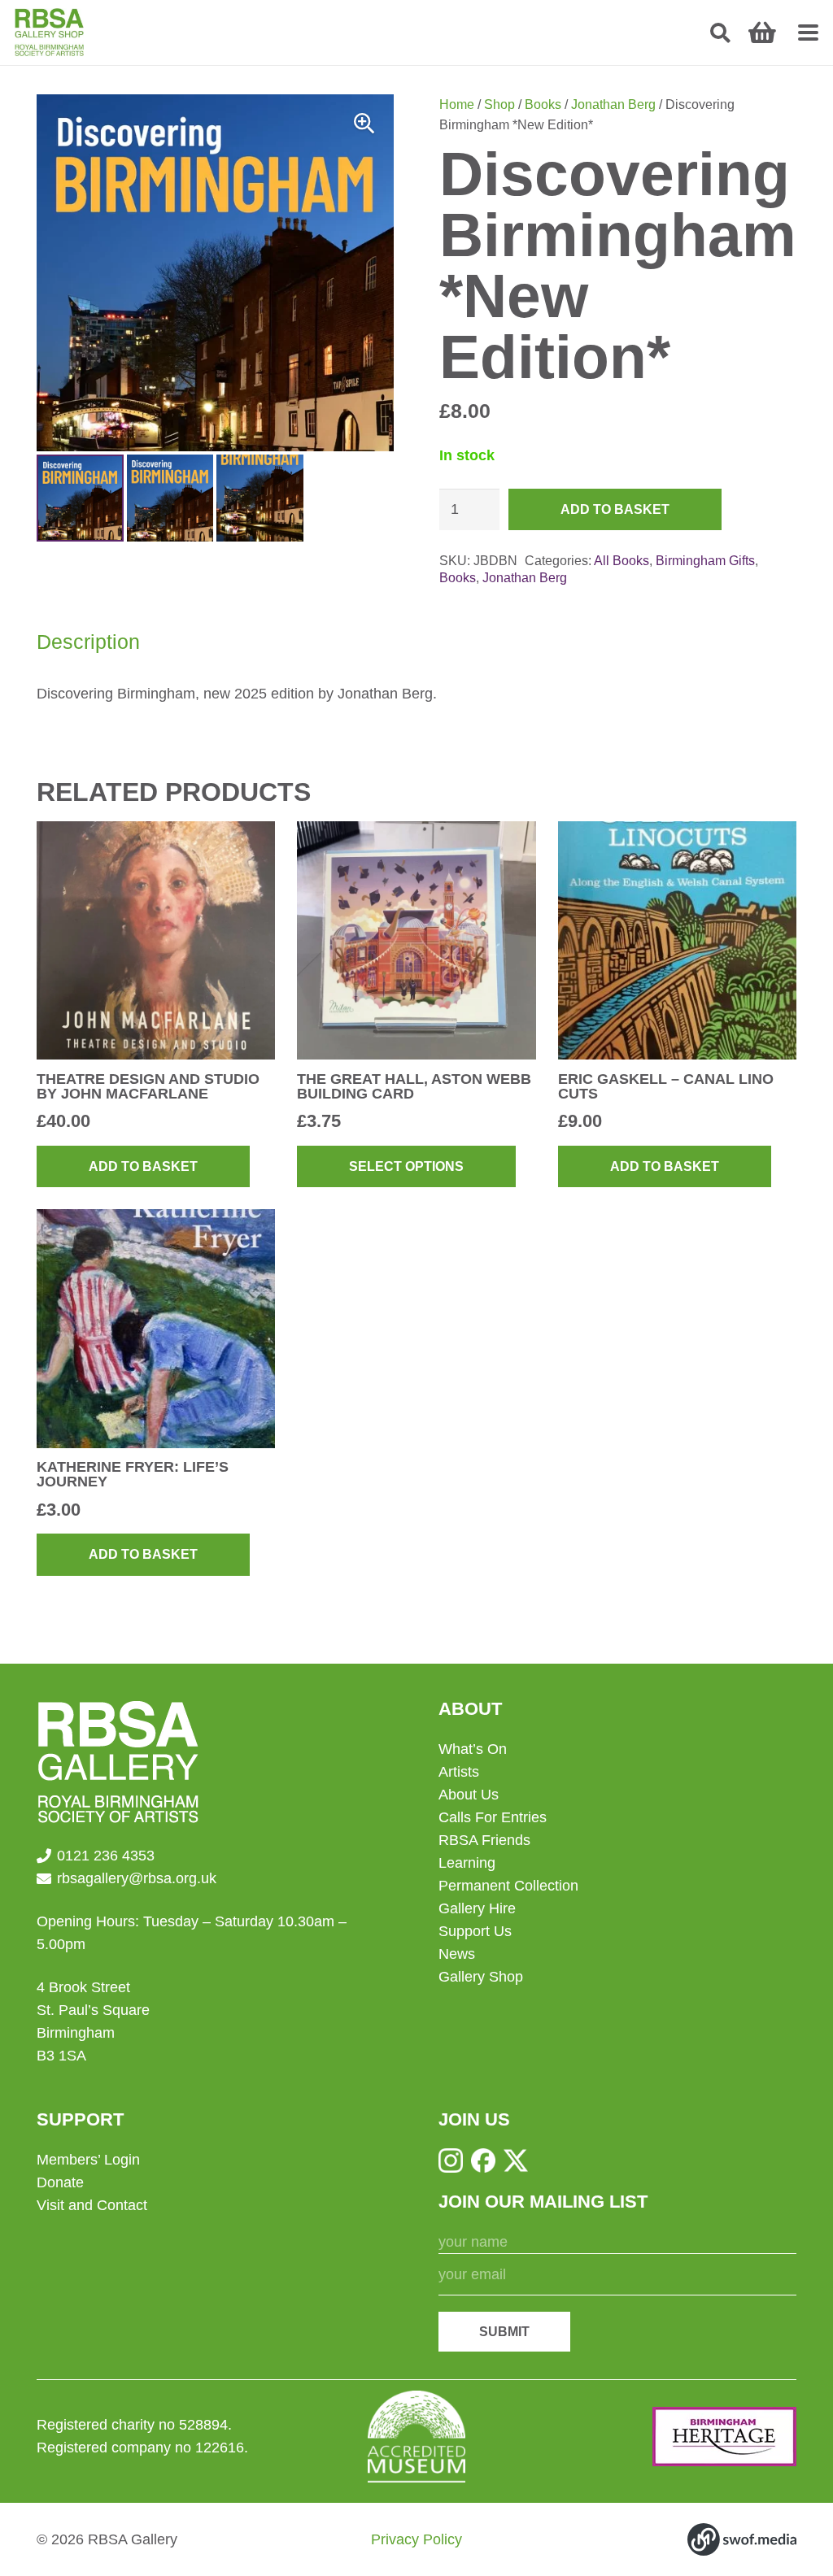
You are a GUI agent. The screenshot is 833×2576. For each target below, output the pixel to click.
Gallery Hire (477, 1908)
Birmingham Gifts (705, 560)
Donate (60, 2182)
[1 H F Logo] (724, 2437)
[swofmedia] (742, 2539)
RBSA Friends (484, 1840)
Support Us (475, 1931)
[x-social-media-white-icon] (516, 2160)
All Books (621, 560)
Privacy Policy (416, 2539)
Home (457, 104)
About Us (469, 1795)
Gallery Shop (481, 1977)
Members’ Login (88, 2160)
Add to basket (615, 509)
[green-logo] (49, 33)
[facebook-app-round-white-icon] (483, 2160)
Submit (504, 2332)
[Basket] (762, 33)
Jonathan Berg (613, 104)
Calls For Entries (493, 1817)
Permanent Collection (508, 1886)
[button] (720, 33)
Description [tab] (88, 642)
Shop (499, 104)
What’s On (473, 1749)
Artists (459, 1772)
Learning (467, 1863)
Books (543, 104)
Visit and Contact (92, 2205)
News (457, 1954)
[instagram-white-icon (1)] (451, 2160)
